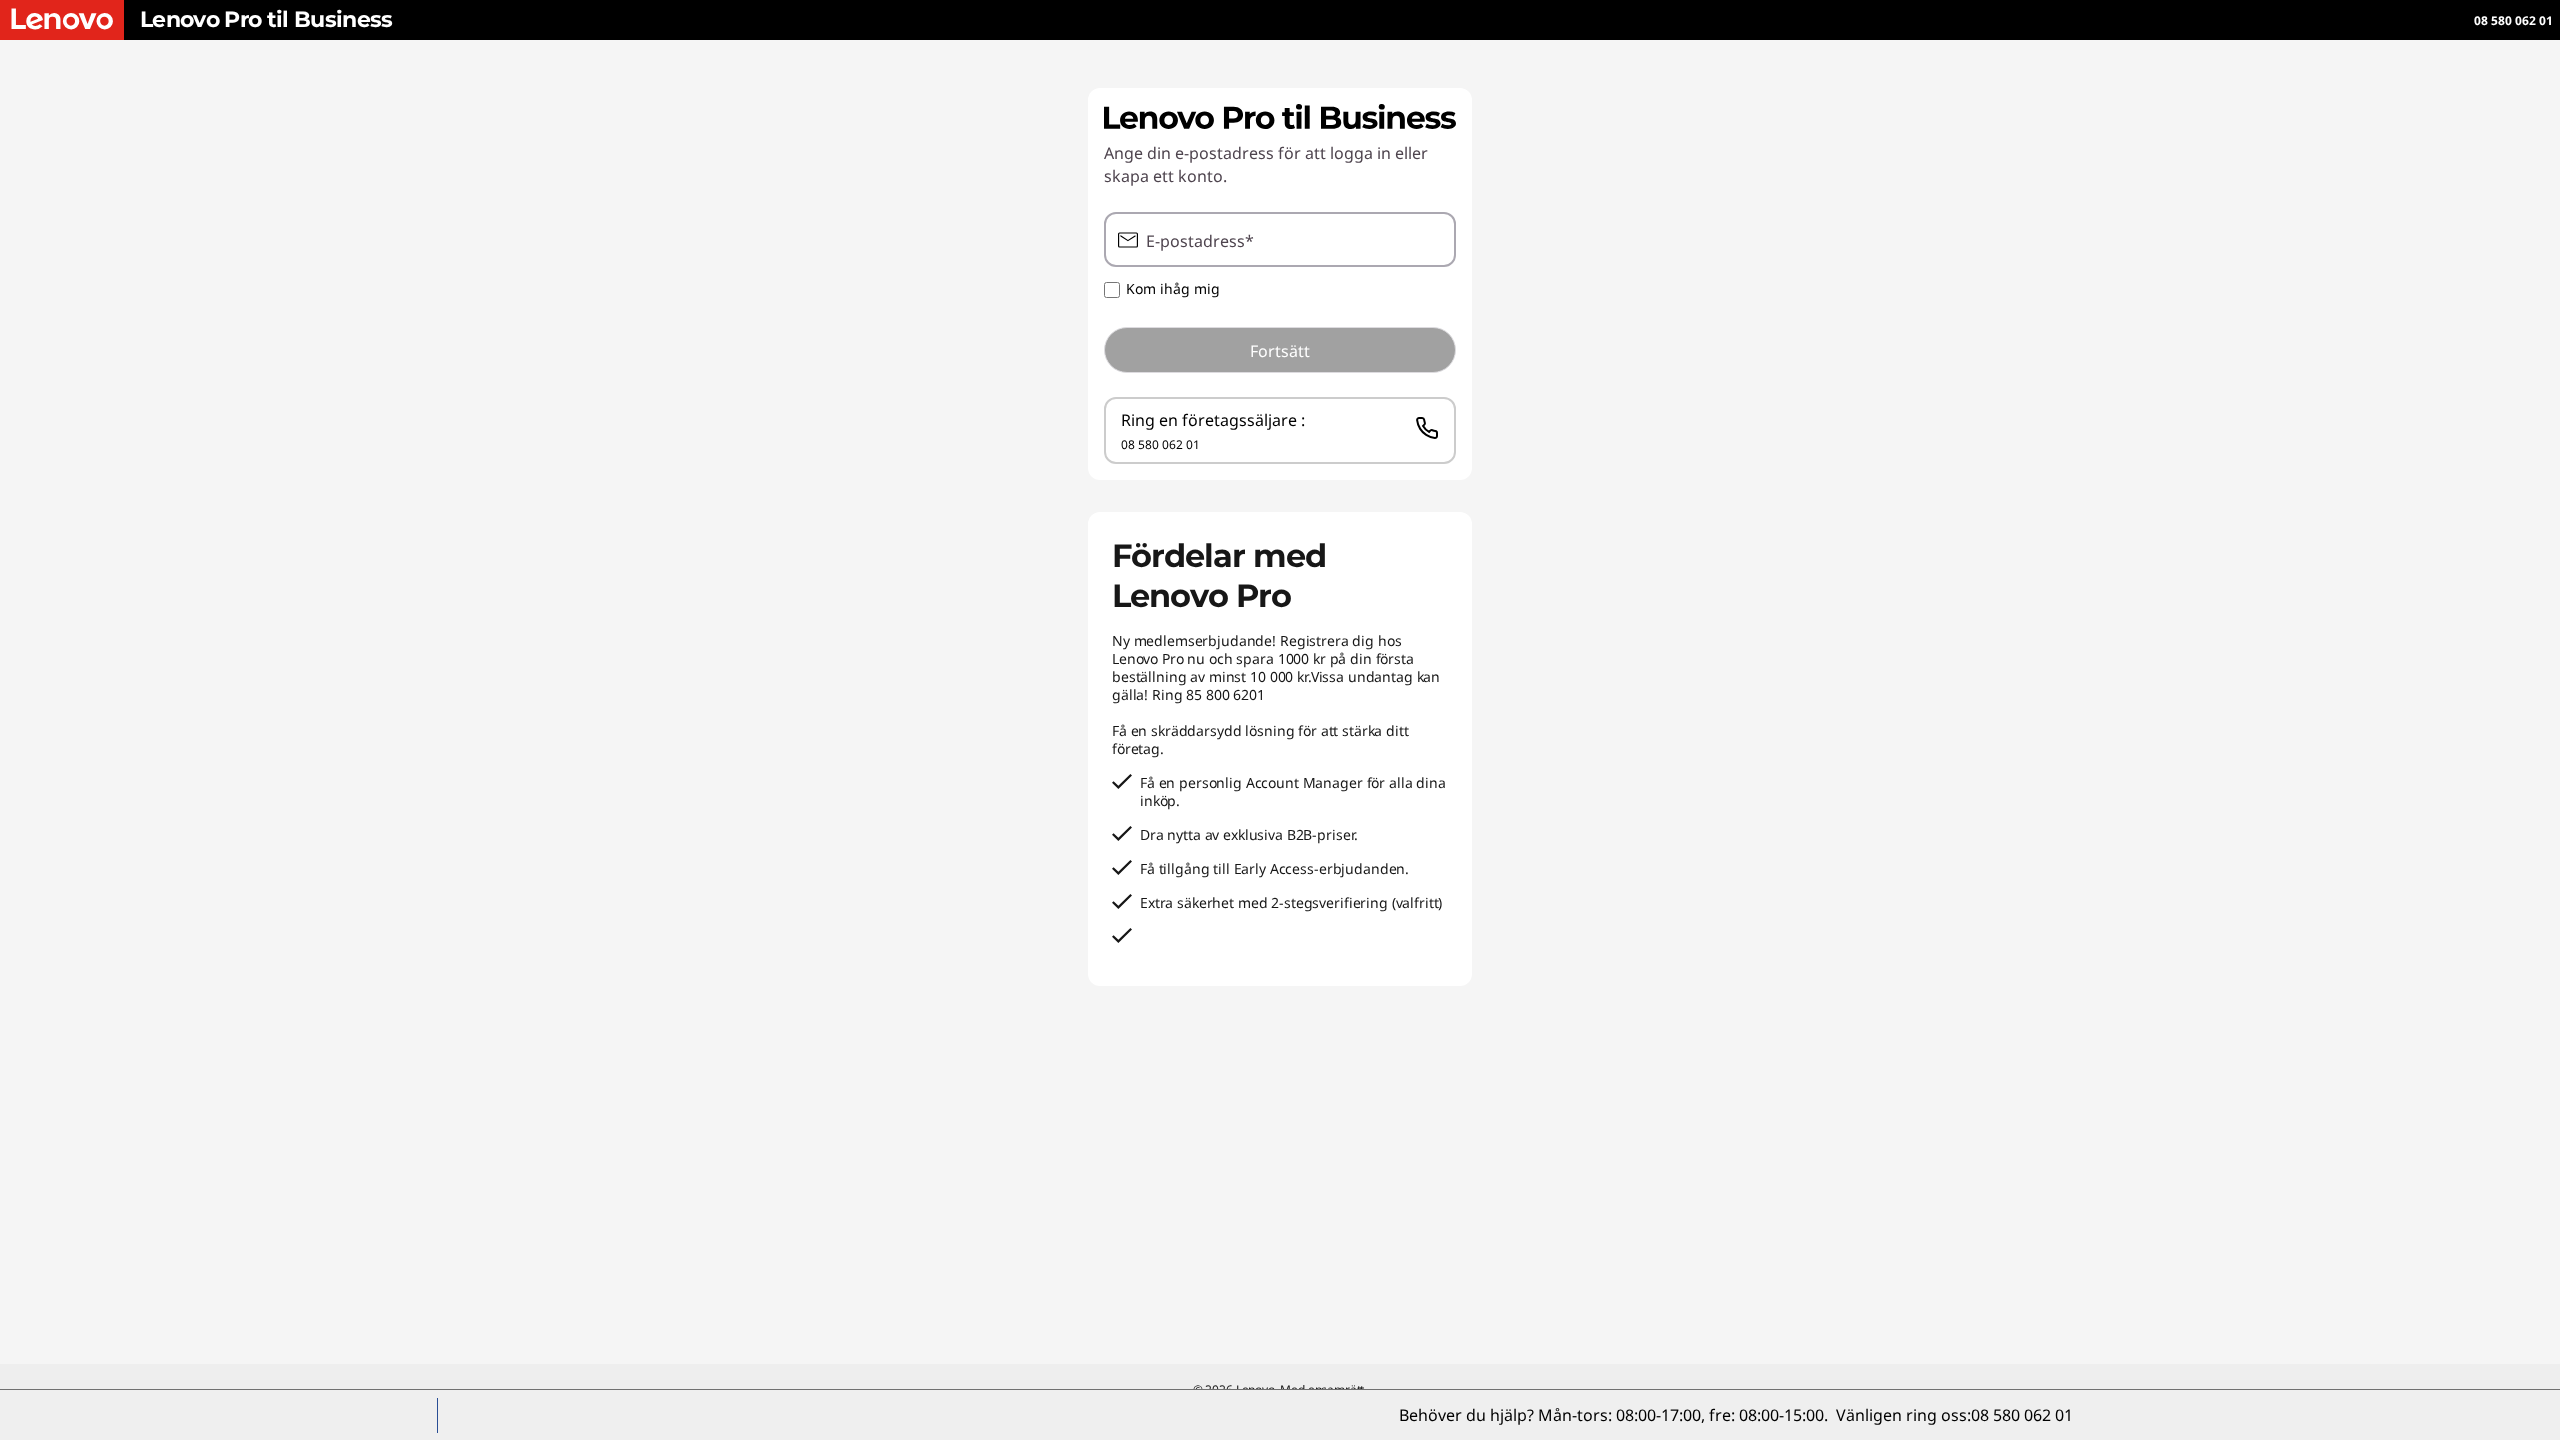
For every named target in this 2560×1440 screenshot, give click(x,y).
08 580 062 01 (2513, 20)
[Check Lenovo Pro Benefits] (62, 20)
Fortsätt (1280, 351)
